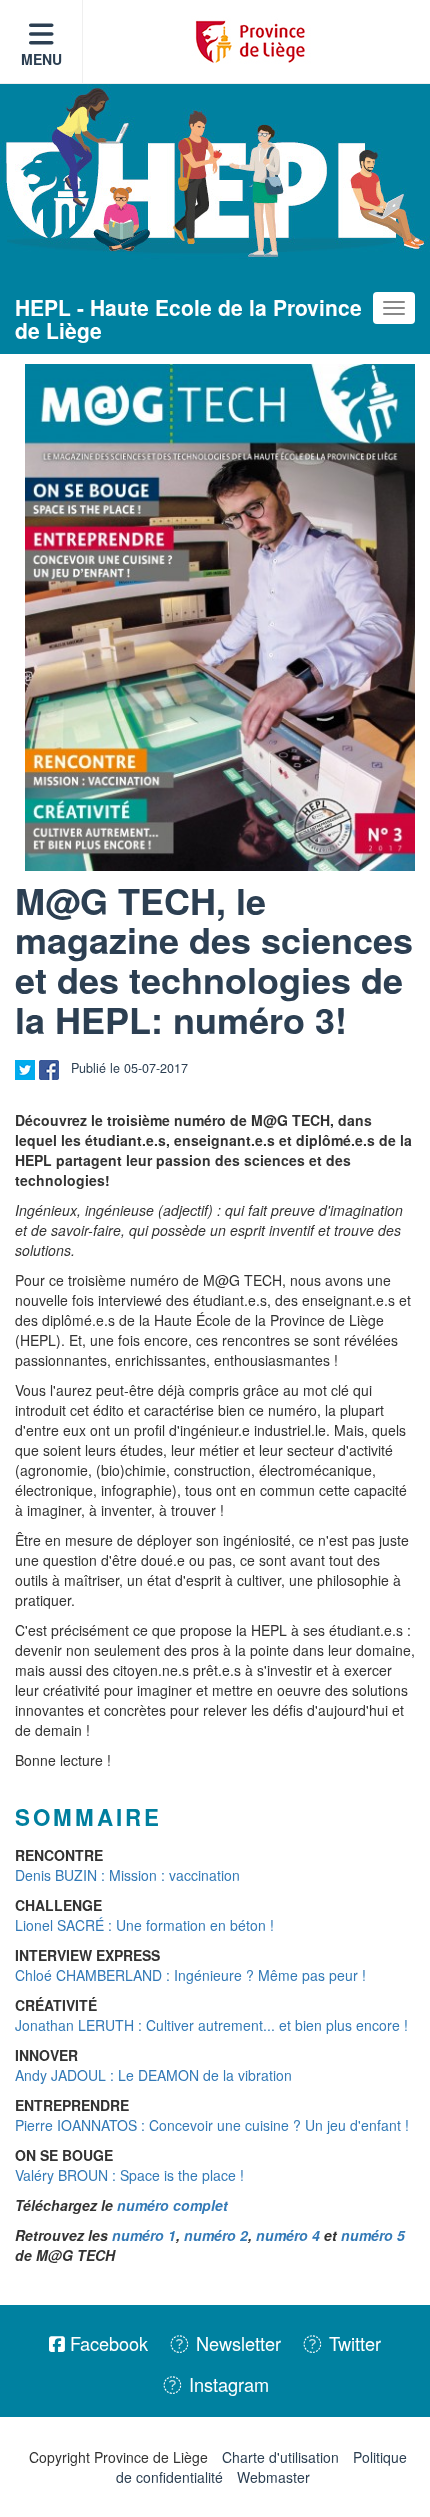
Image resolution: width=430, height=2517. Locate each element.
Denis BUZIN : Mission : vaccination (127, 1875)
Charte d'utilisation (280, 2457)
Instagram (226, 2384)
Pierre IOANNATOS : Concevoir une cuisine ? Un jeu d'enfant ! (212, 2125)
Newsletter (236, 2343)
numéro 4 (288, 2235)
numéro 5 (373, 2235)
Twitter (352, 2343)
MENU (41, 59)
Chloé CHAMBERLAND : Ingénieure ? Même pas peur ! (190, 1975)
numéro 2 (216, 2235)
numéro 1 (144, 2235)
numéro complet (172, 2205)
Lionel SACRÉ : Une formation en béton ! (144, 1925)
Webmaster (273, 2477)
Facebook (106, 2343)
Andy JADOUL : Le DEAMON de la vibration (153, 2075)
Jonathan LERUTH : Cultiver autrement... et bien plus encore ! (211, 2025)
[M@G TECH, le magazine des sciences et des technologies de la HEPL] (220, 617)
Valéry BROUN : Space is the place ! (129, 2175)
